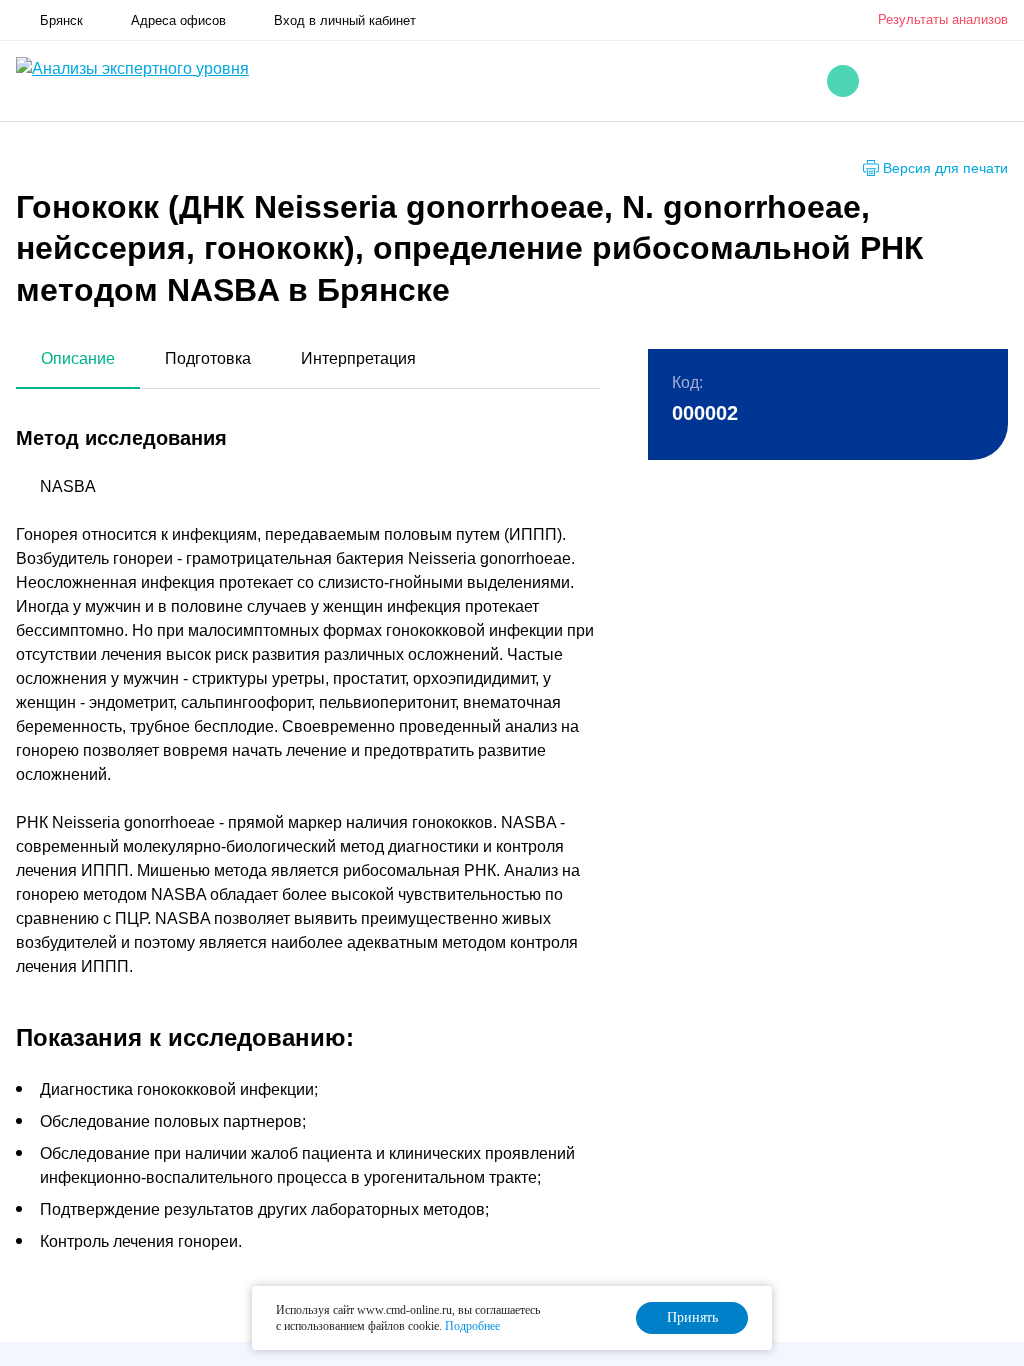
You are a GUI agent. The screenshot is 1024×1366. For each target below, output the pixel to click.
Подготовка (208, 358)
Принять (692, 1317)
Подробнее (472, 1326)
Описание (78, 358)
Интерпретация (358, 358)
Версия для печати (945, 168)
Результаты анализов (943, 19)
